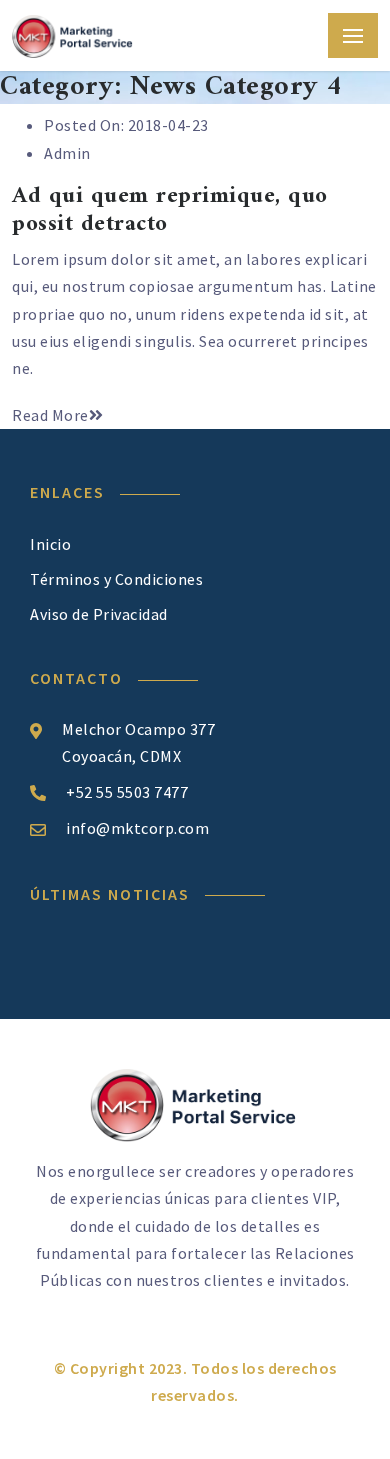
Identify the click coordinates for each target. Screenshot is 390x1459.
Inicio (50, 544)
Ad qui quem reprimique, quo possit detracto (170, 210)
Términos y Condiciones (116, 579)
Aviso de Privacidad (99, 614)
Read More (50, 415)
